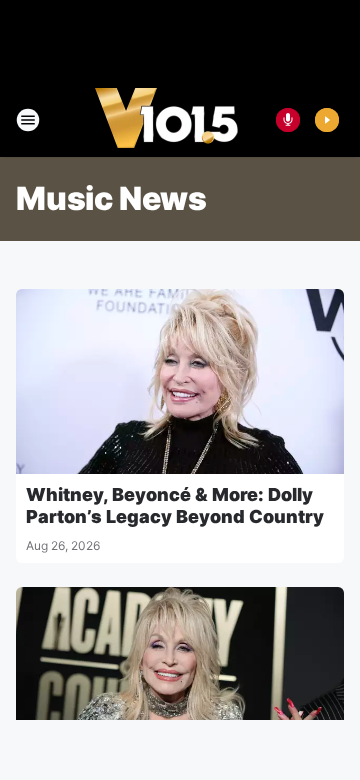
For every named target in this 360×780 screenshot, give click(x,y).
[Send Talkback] (288, 120)
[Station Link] (166, 120)
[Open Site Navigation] (28, 120)
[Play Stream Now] (327, 120)
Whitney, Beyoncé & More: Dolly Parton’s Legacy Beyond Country (175, 505)
